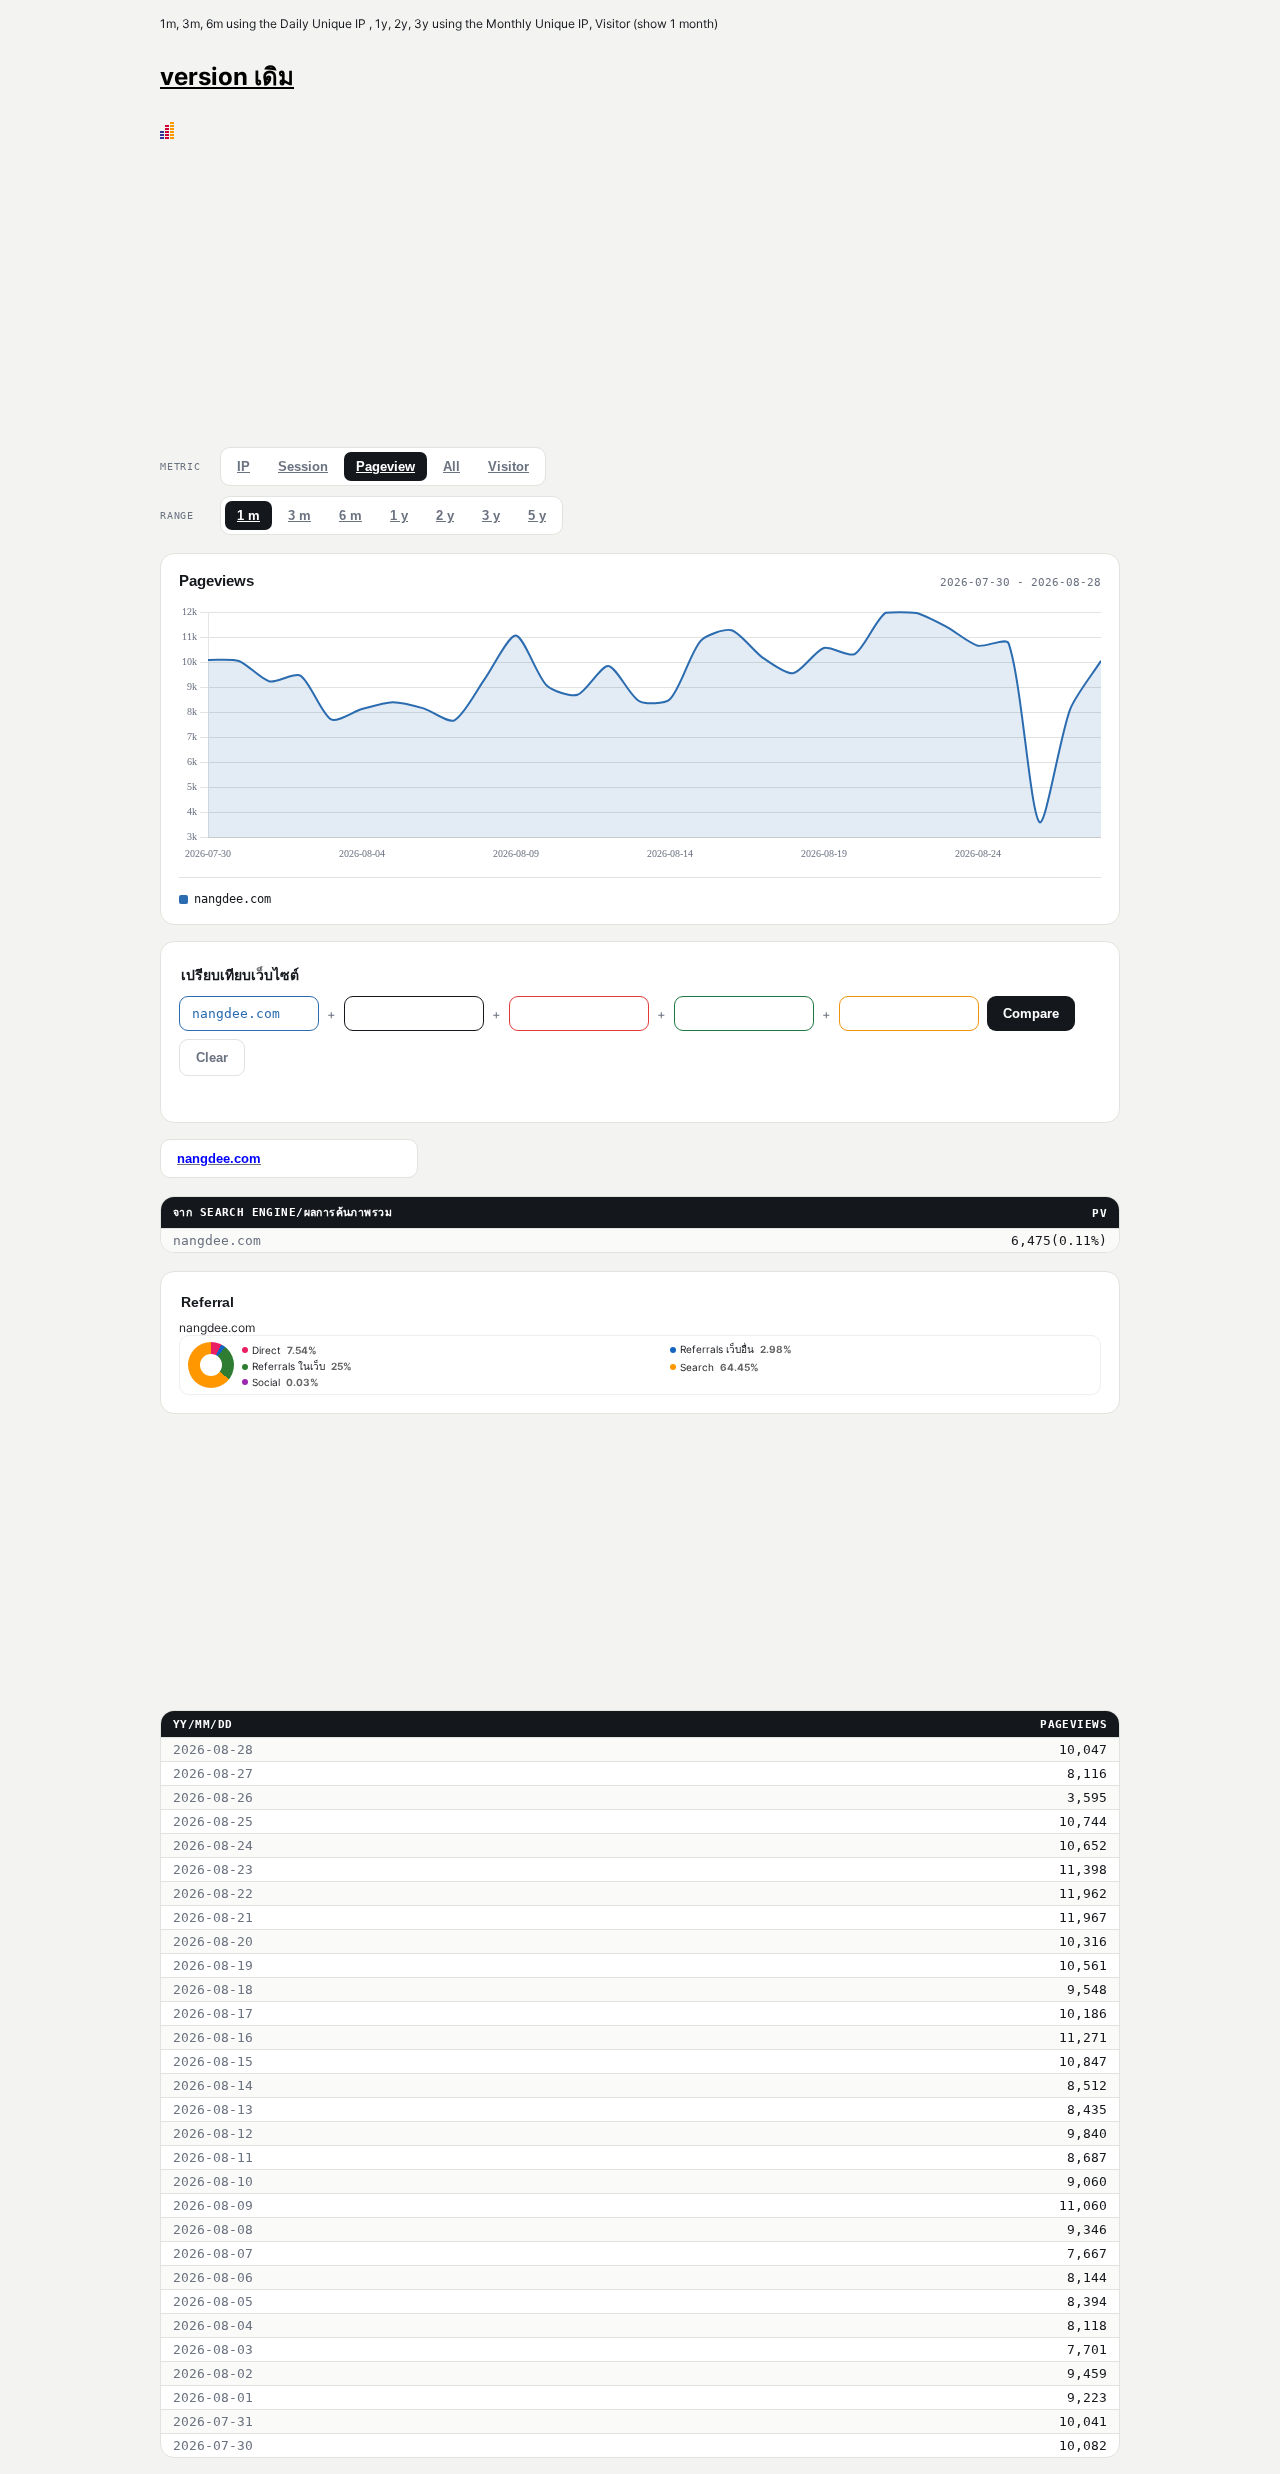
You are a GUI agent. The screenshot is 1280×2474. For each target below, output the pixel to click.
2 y (445, 515)
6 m (350, 515)
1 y (399, 515)
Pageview (385, 466)
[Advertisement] (640, 289)
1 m (248, 515)
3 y (491, 515)
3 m (299, 515)
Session (303, 466)
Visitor (508, 466)
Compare (1031, 1013)
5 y (537, 515)
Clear (212, 1057)
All (451, 466)
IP (243, 466)
